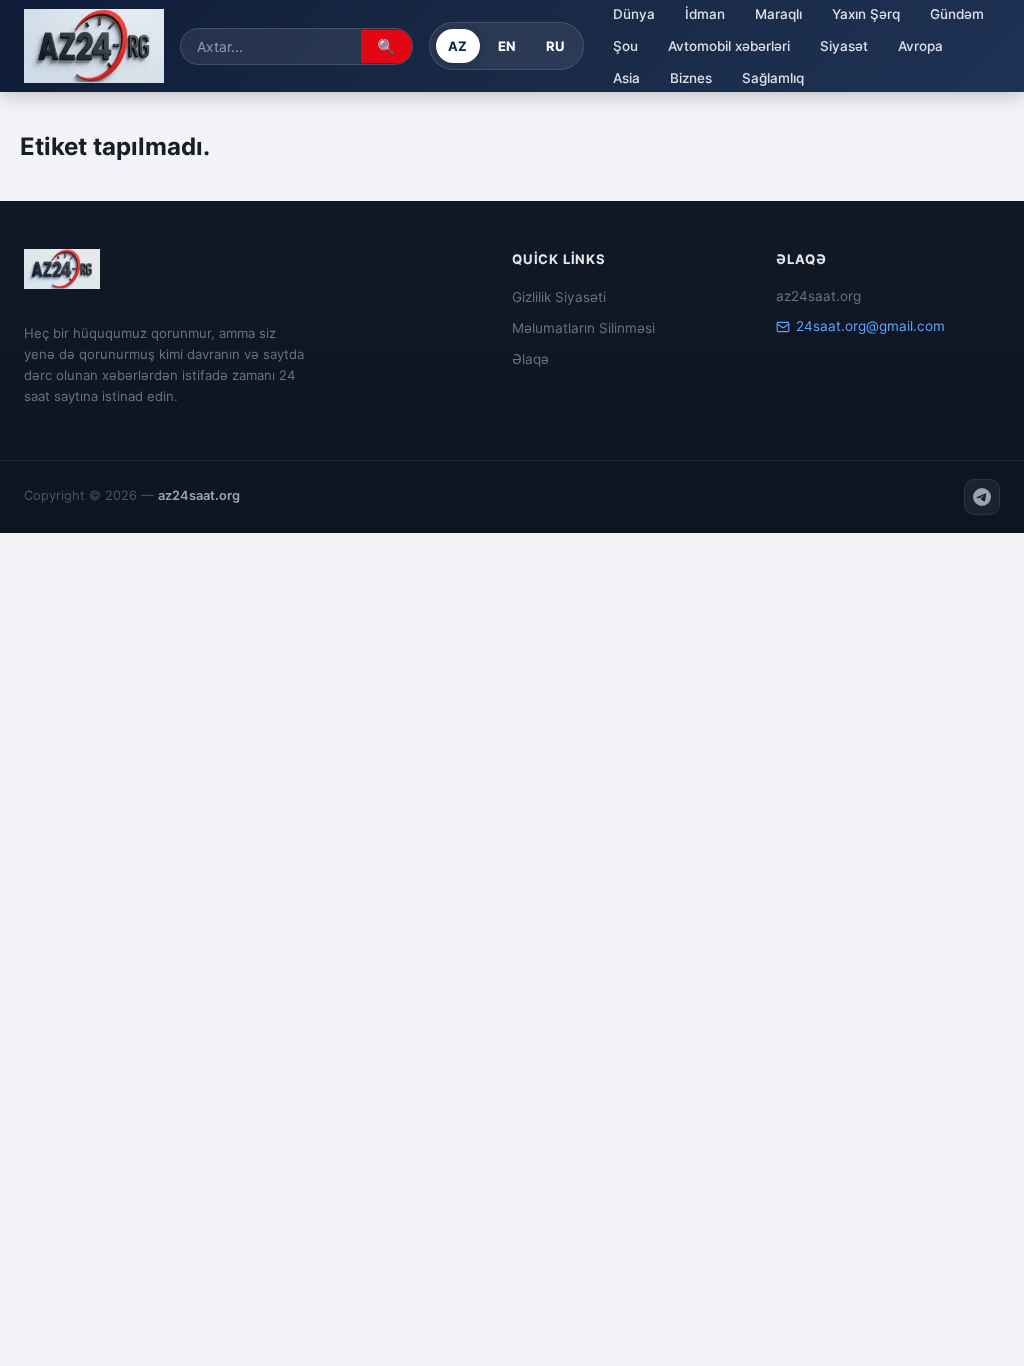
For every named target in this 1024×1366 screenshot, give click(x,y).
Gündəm (957, 14)
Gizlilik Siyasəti (559, 297)
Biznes (691, 78)
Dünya (634, 14)
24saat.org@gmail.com (870, 326)
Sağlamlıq (773, 78)
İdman (705, 14)
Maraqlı (778, 14)
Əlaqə (530, 359)
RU (555, 46)
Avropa (920, 46)
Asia (626, 78)
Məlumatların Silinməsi (583, 328)
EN (507, 46)
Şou (625, 46)
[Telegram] (982, 497)
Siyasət (844, 46)
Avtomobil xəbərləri (729, 46)
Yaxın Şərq (866, 14)
